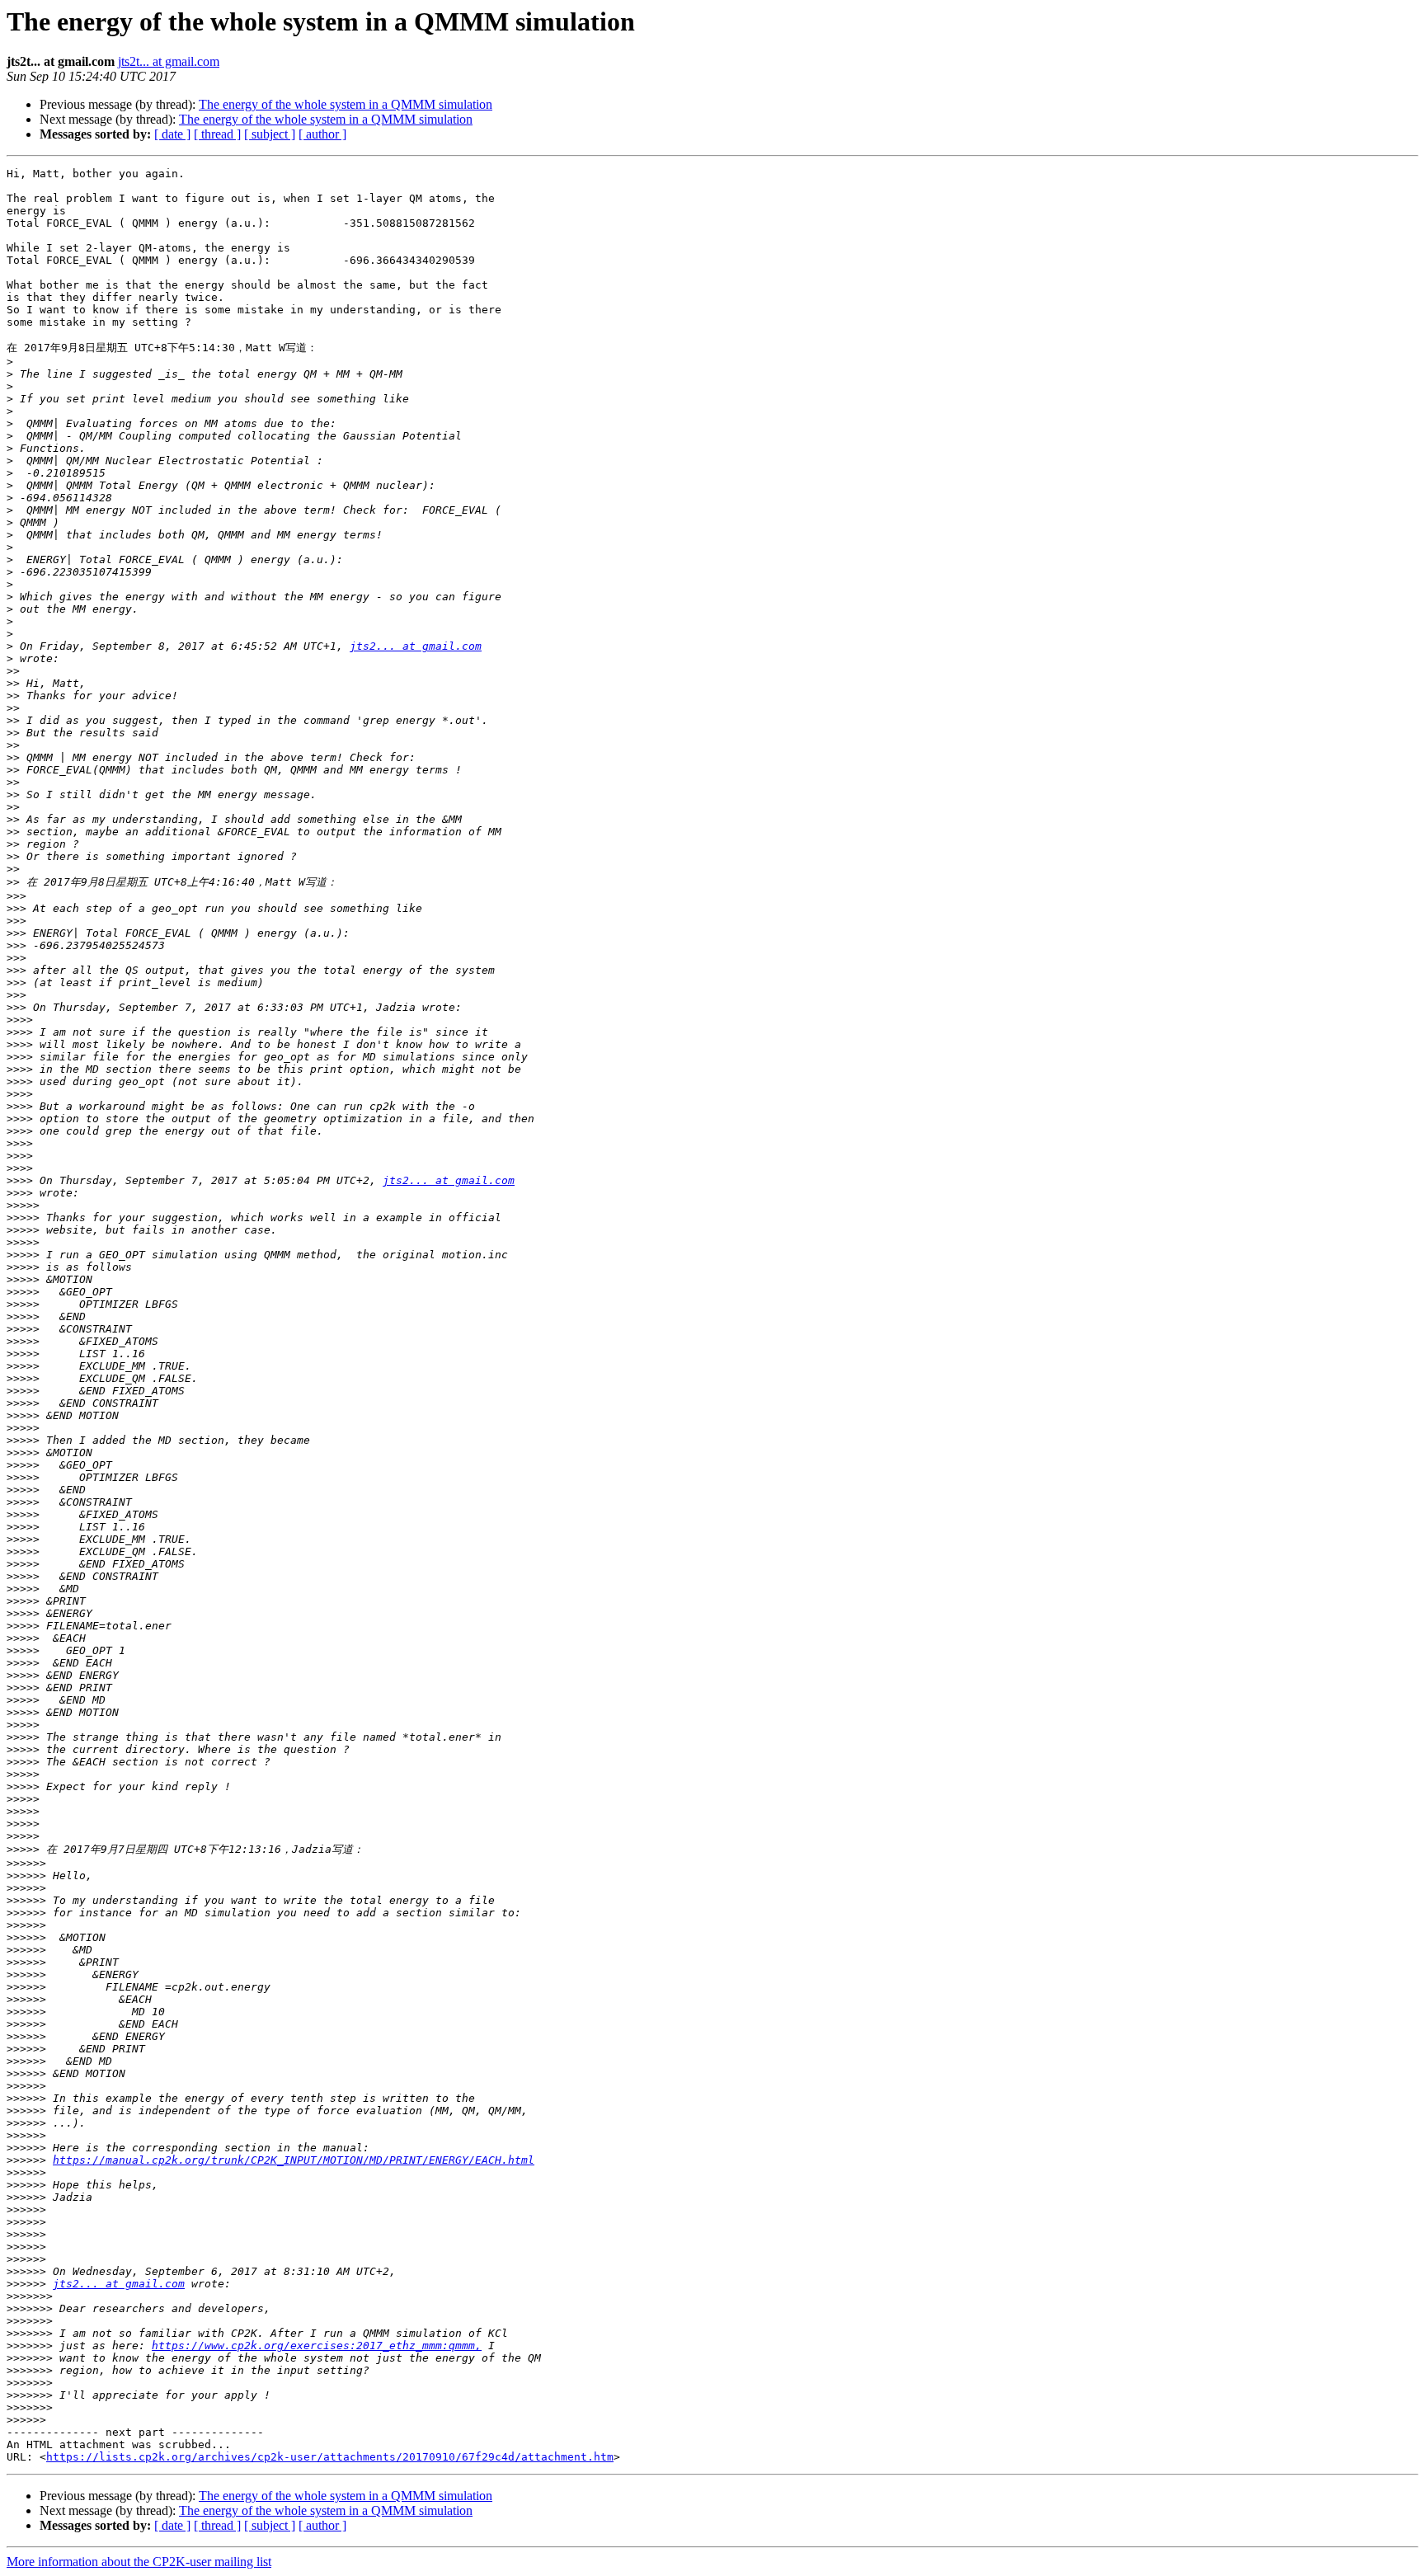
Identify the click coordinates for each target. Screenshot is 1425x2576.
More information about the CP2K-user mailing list (139, 2562)
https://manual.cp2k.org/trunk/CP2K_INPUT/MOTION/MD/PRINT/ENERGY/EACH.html (294, 2160)
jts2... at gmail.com (416, 646)
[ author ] (322, 134)
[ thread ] (217, 134)
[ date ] (172, 134)
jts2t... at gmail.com (169, 61)
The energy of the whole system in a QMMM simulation (346, 104)
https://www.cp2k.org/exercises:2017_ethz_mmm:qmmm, (317, 2346)
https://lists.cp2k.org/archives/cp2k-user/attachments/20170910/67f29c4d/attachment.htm (330, 2457)
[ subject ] (270, 134)
